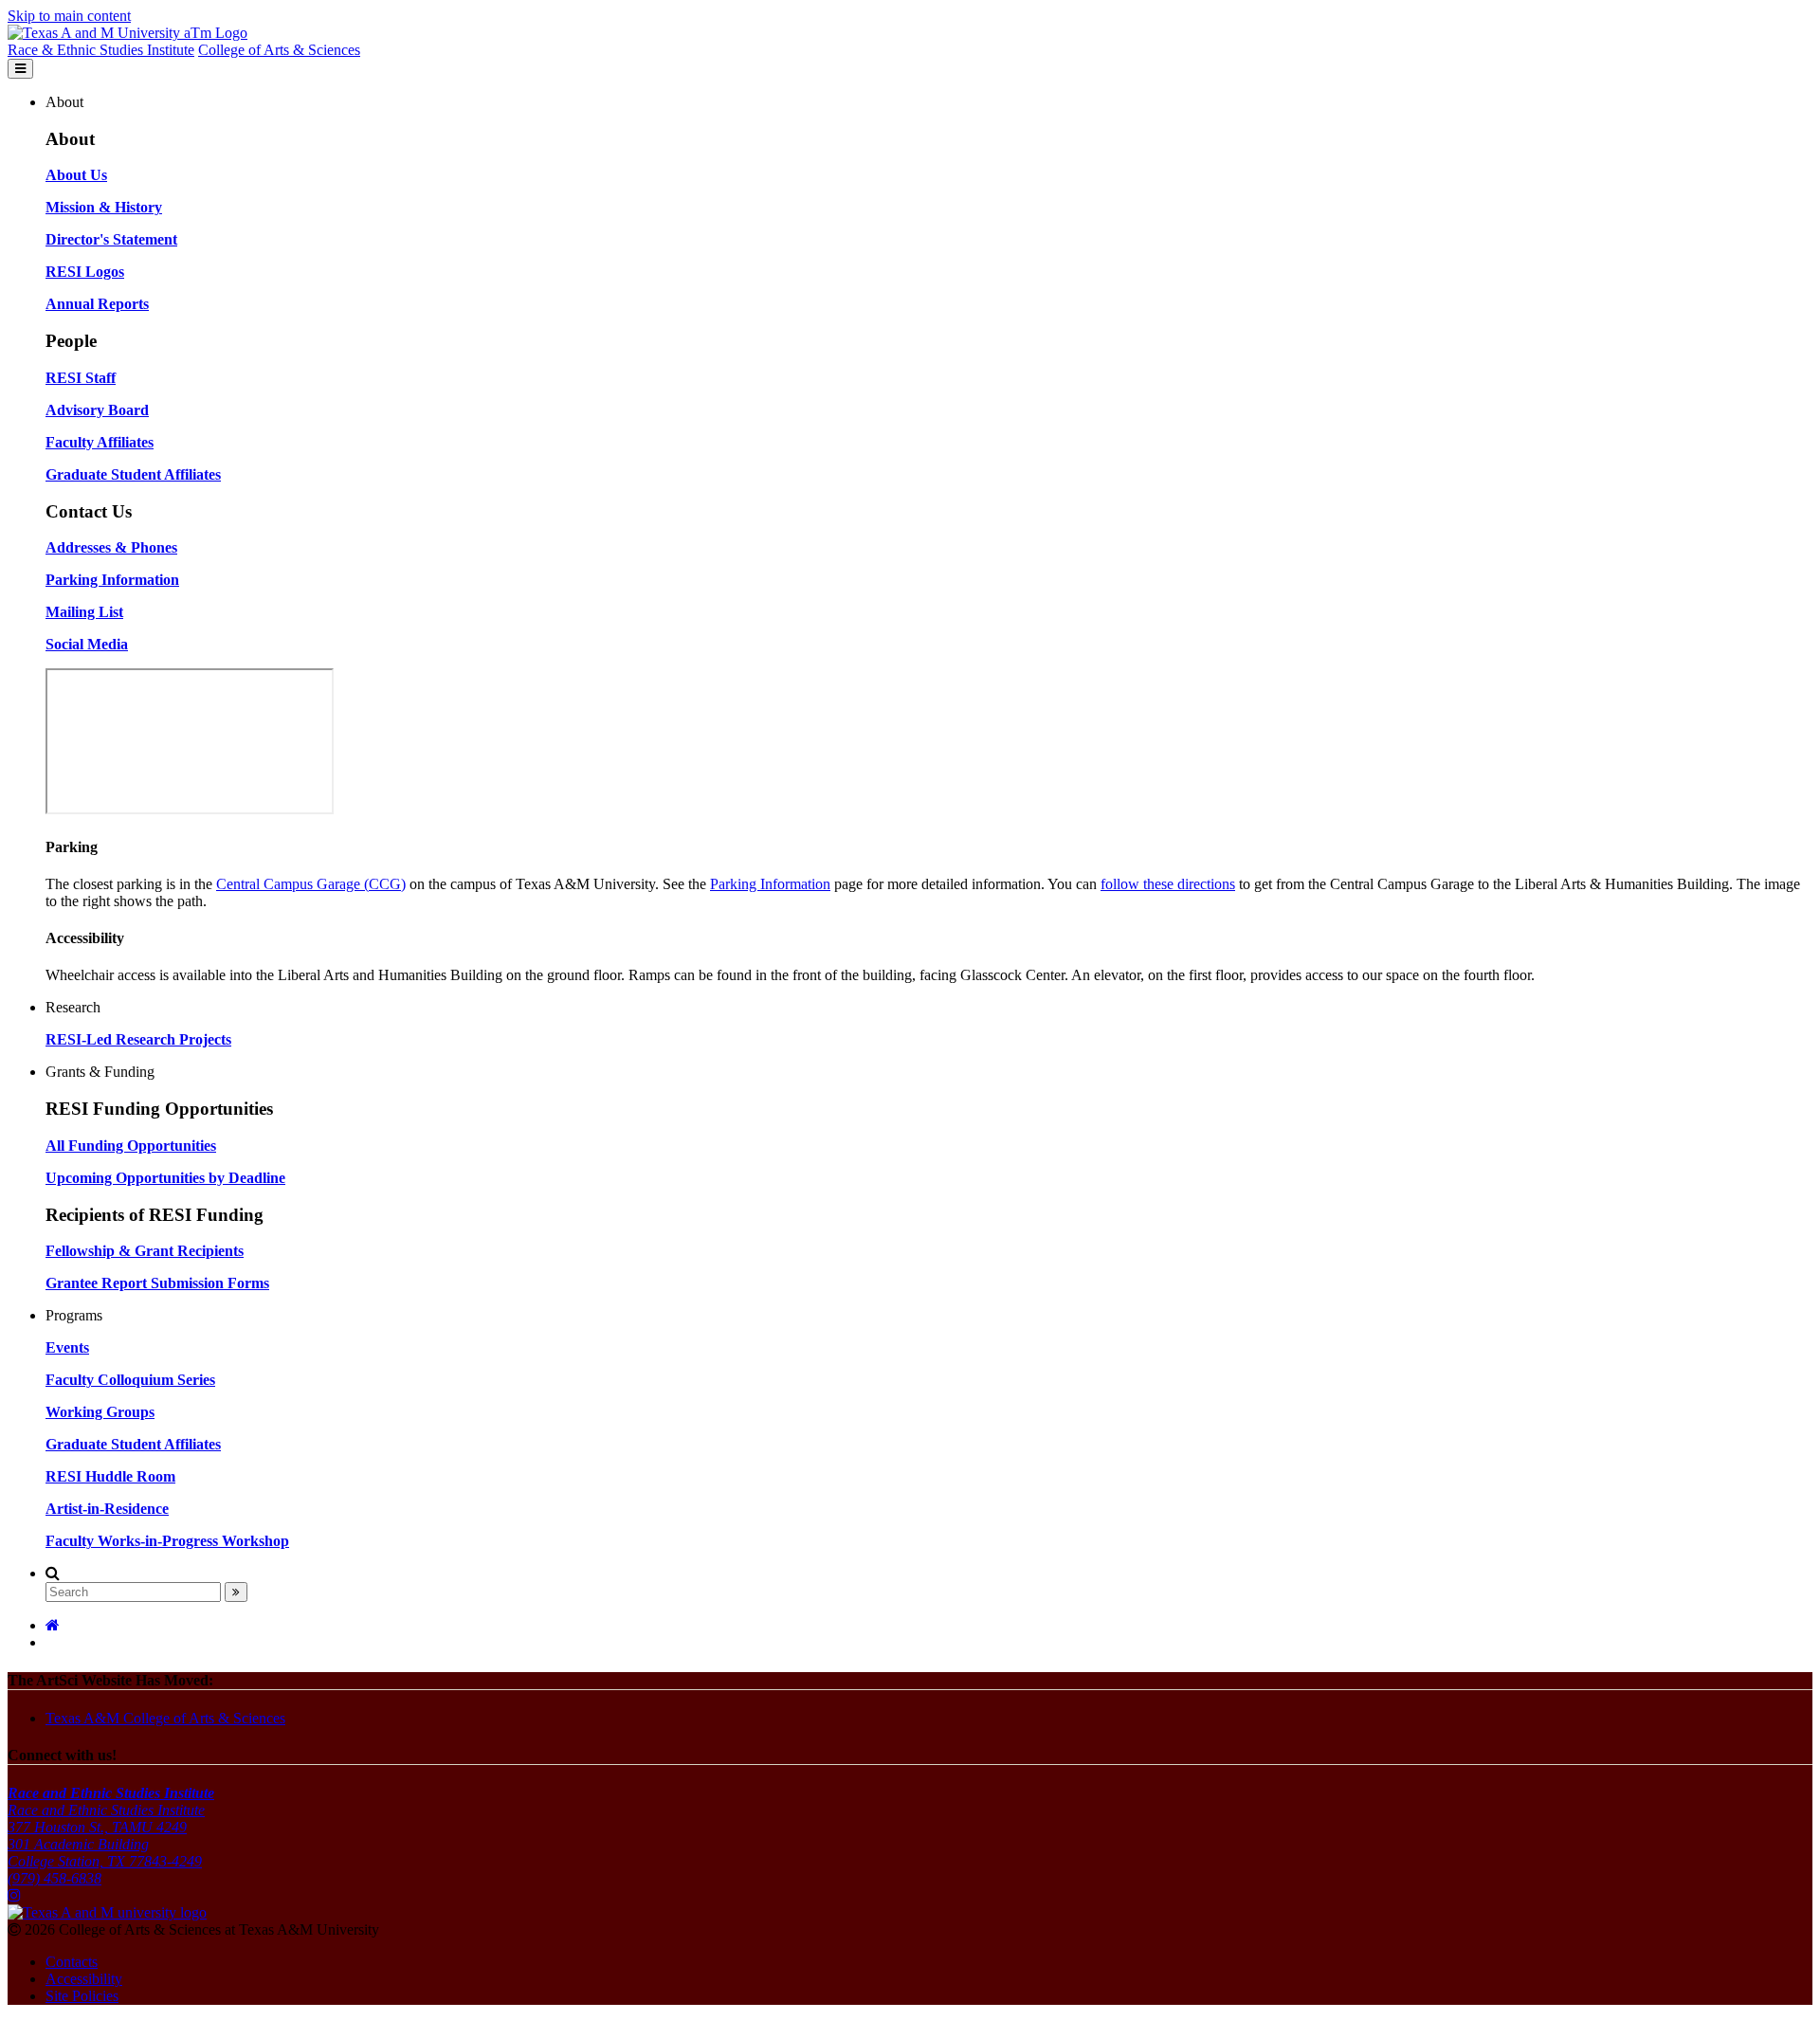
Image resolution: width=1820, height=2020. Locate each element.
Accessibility (84, 1979)
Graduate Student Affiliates (133, 1444)
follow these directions (1168, 884)
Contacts (72, 1962)
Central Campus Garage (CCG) (311, 884)
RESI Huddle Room (110, 1476)
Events (67, 1347)
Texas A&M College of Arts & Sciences (165, 1718)
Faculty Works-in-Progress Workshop (167, 1541)
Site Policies (82, 1996)
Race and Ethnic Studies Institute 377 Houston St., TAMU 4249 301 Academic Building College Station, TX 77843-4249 (111, 1827)
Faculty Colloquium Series (130, 1380)
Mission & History (104, 207)
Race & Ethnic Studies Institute (101, 50)
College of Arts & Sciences (279, 50)
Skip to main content (69, 16)
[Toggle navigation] (20, 69)
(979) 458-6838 (55, 1878)
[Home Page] (53, 1625)
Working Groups (100, 1412)
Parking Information (770, 884)
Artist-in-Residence (107, 1509)
